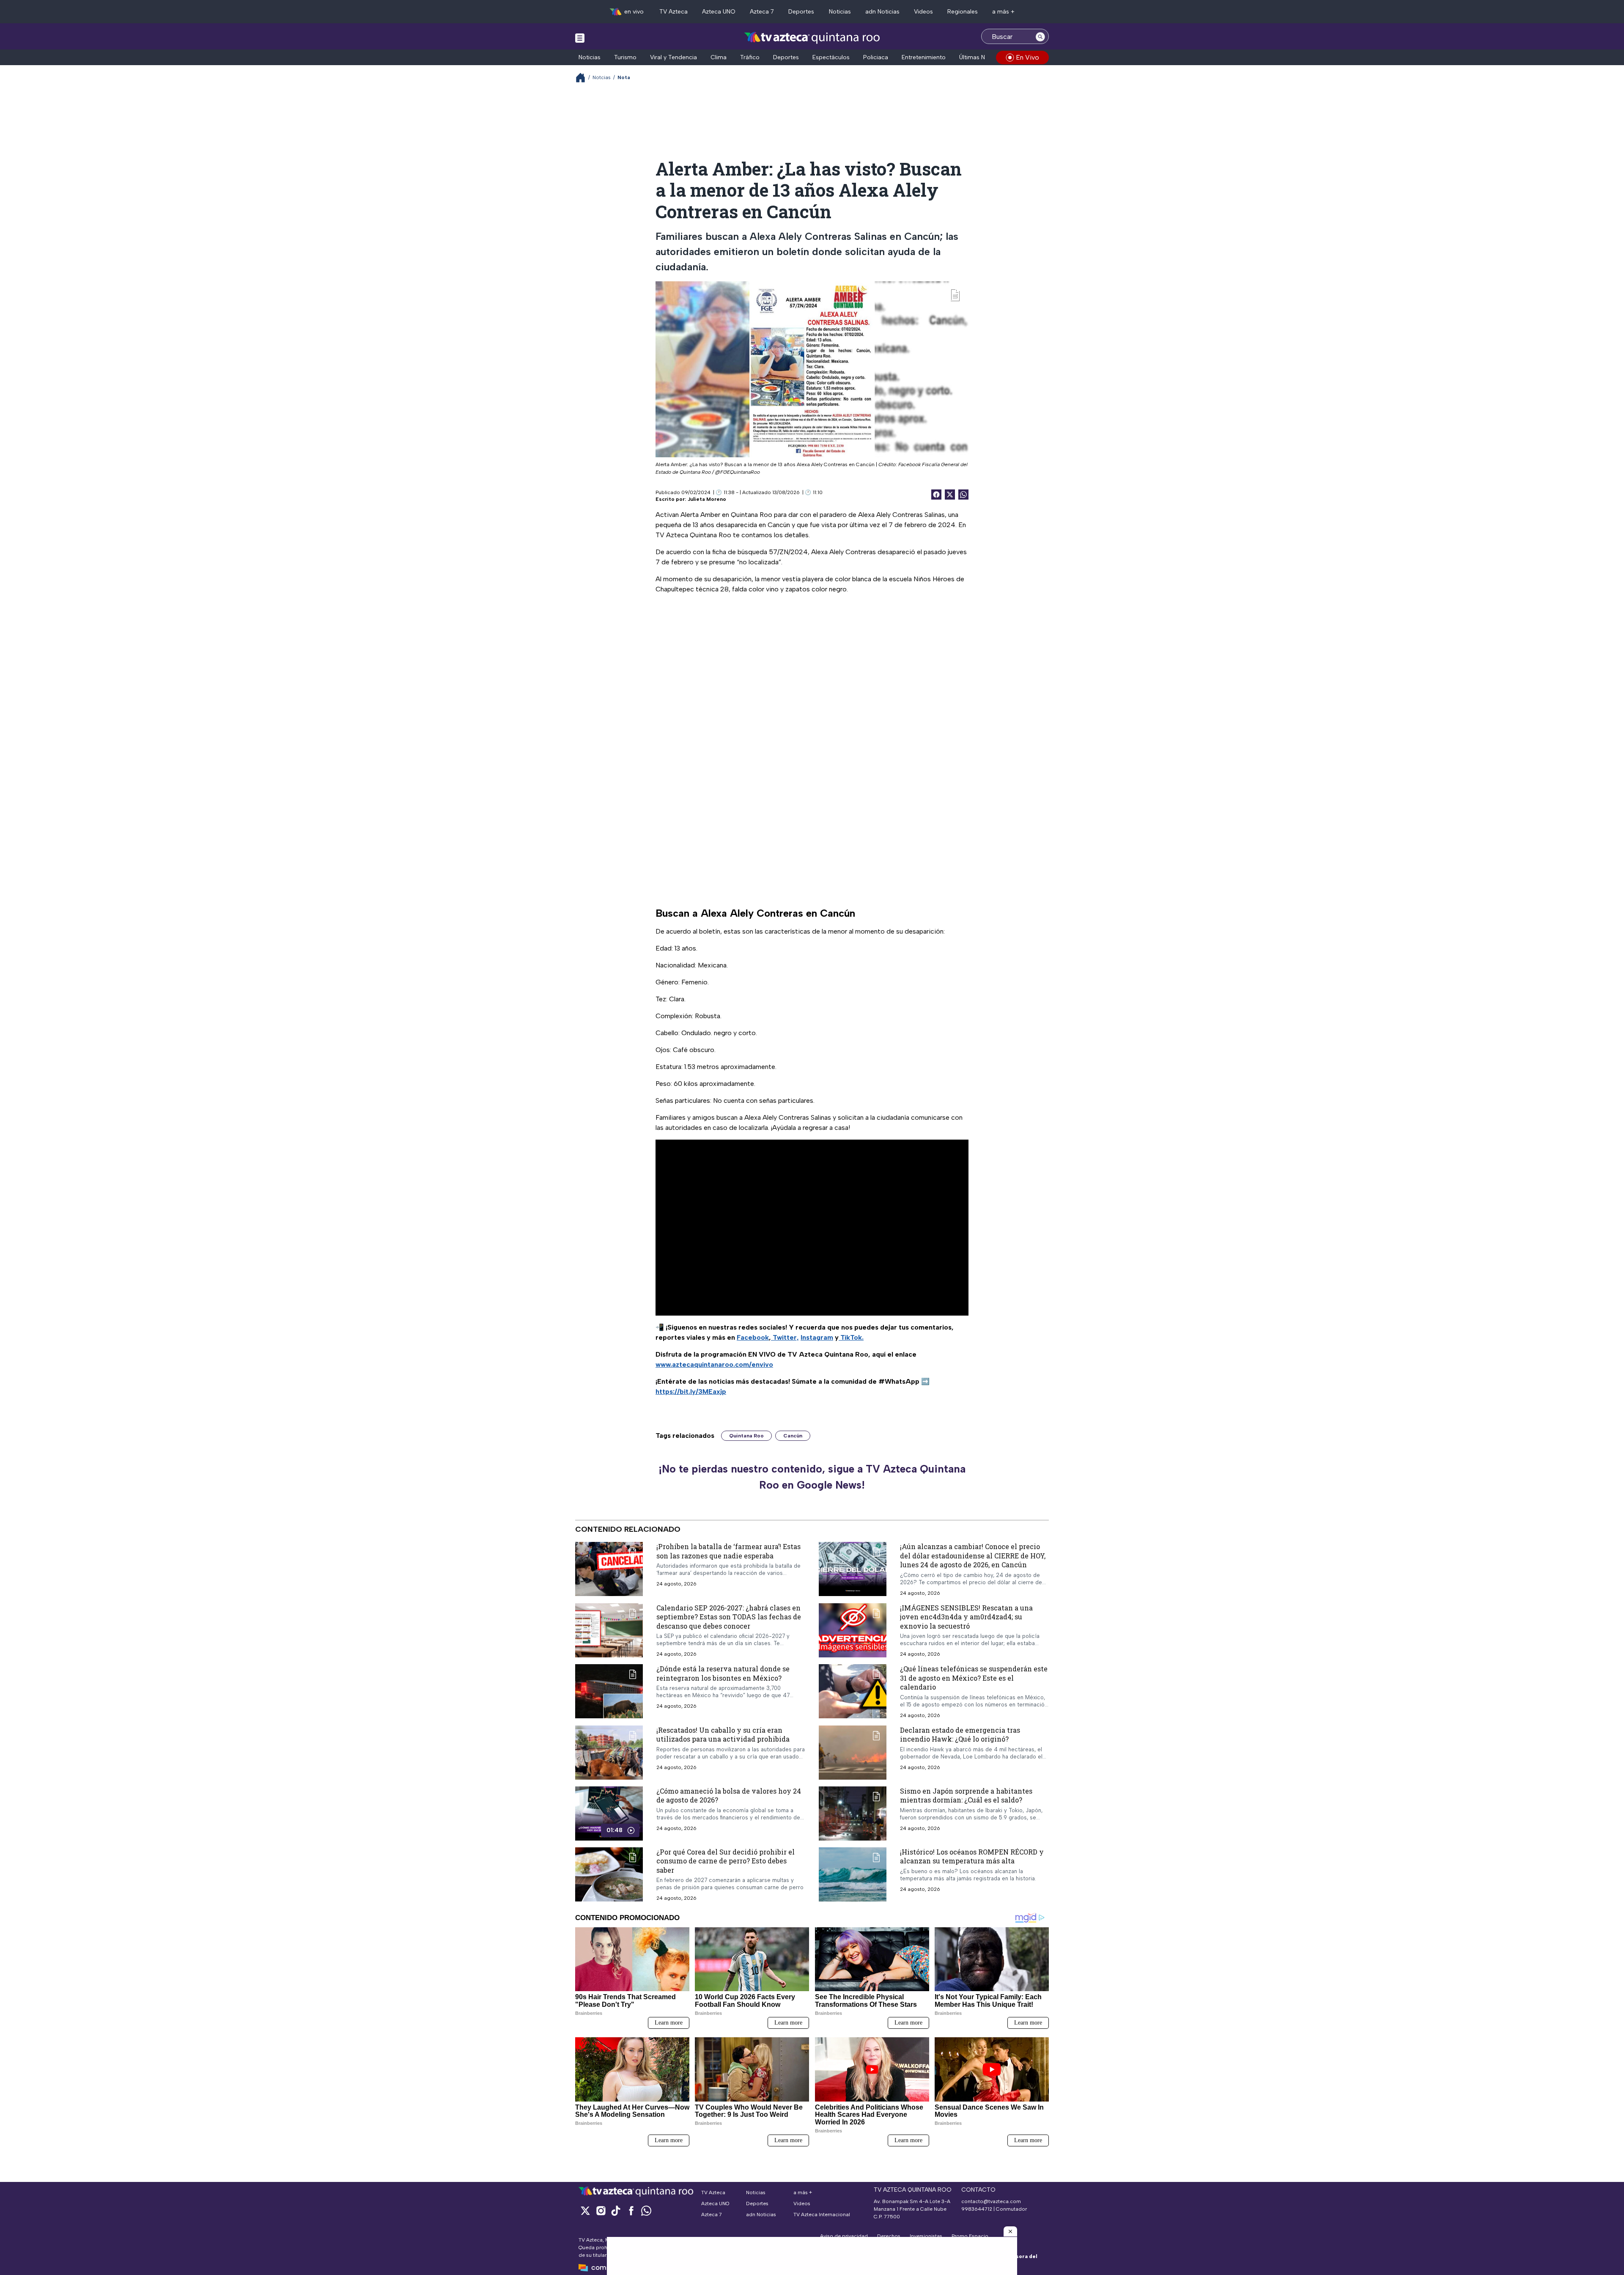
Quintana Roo (746, 1436)
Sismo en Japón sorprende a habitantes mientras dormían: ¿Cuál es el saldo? (966, 1796)
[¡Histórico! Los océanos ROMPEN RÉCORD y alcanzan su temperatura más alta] (853, 1874)
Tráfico (750, 57)
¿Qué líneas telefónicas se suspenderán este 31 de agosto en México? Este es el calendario (974, 1678)
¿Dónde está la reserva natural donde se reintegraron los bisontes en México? (723, 1673)
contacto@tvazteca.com (991, 2201)
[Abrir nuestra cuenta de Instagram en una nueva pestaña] (601, 2210)
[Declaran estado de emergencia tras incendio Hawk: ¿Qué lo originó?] (853, 1753)
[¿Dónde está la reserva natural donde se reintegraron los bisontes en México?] (609, 1691)
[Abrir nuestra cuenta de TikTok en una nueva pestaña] (616, 2210)
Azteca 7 (762, 12)
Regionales (963, 12)
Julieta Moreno (707, 499)
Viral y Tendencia (673, 57)
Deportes (801, 12)
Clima (719, 57)
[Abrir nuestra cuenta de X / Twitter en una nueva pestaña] (585, 2210)
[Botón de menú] (580, 38)
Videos (923, 12)
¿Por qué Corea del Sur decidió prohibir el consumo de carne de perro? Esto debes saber (726, 1861)
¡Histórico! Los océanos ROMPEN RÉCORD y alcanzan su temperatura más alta (972, 1856)
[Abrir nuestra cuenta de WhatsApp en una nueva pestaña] (646, 2210)
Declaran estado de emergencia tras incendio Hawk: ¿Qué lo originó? (960, 1735)
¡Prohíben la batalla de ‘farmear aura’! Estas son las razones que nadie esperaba (728, 1551)
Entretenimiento (924, 57)
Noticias (840, 12)
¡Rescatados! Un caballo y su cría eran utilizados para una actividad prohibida (723, 1735)
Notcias (602, 77)
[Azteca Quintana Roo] (812, 37)
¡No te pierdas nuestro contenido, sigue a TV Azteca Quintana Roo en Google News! (812, 1477)
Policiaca (876, 57)
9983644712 (977, 2209)
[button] (1010, 2231)
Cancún (793, 1436)
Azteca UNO (719, 12)
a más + (1003, 12)
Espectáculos (831, 57)
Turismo (625, 57)
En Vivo (1027, 57)
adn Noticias (882, 12)
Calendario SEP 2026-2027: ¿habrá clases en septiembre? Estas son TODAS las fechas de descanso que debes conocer (729, 1617)
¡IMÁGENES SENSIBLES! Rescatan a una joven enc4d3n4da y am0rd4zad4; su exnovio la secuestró (966, 1617)
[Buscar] (1040, 36)
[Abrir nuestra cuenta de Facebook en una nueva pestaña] (631, 2210)
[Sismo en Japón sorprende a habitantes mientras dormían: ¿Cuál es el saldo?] (853, 1813)
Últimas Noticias (981, 57)
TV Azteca (673, 12)
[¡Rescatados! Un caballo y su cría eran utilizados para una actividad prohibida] (609, 1753)
